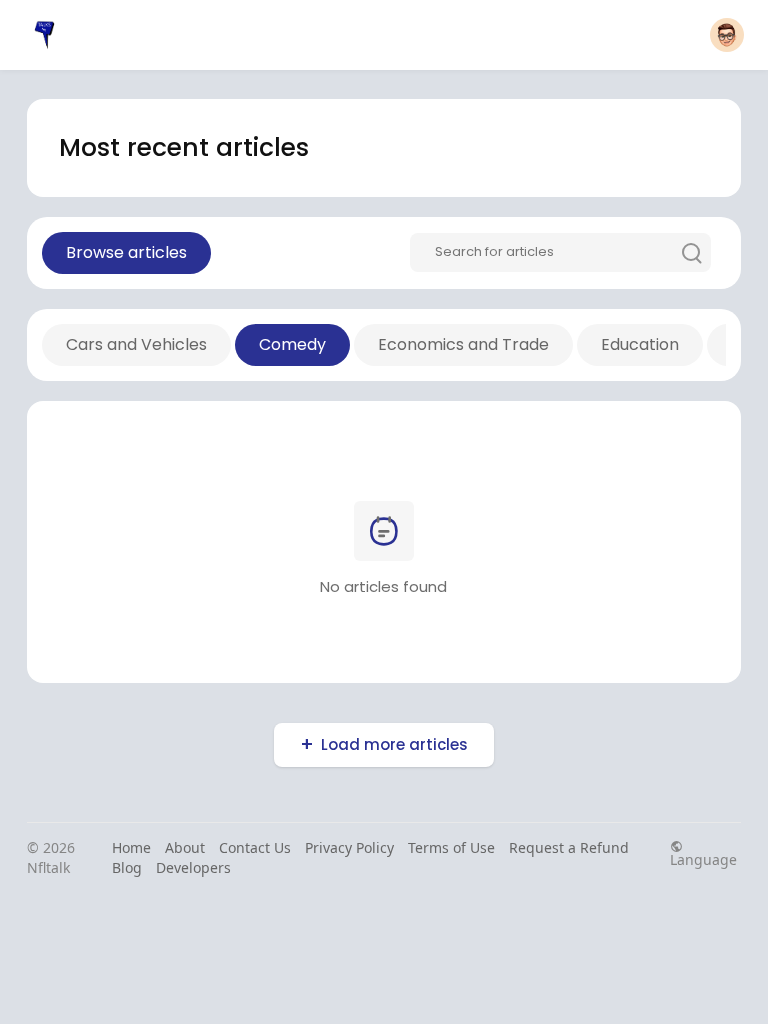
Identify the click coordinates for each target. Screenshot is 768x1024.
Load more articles (394, 744)
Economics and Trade (463, 344)
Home (131, 847)
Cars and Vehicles (136, 344)
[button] (727, 35)
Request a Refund (569, 847)
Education (640, 344)
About (185, 847)
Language (703, 858)
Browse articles (126, 252)
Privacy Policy (349, 847)
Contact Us (255, 847)
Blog (127, 867)
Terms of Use (451, 847)
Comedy (292, 344)
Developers (193, 867)
